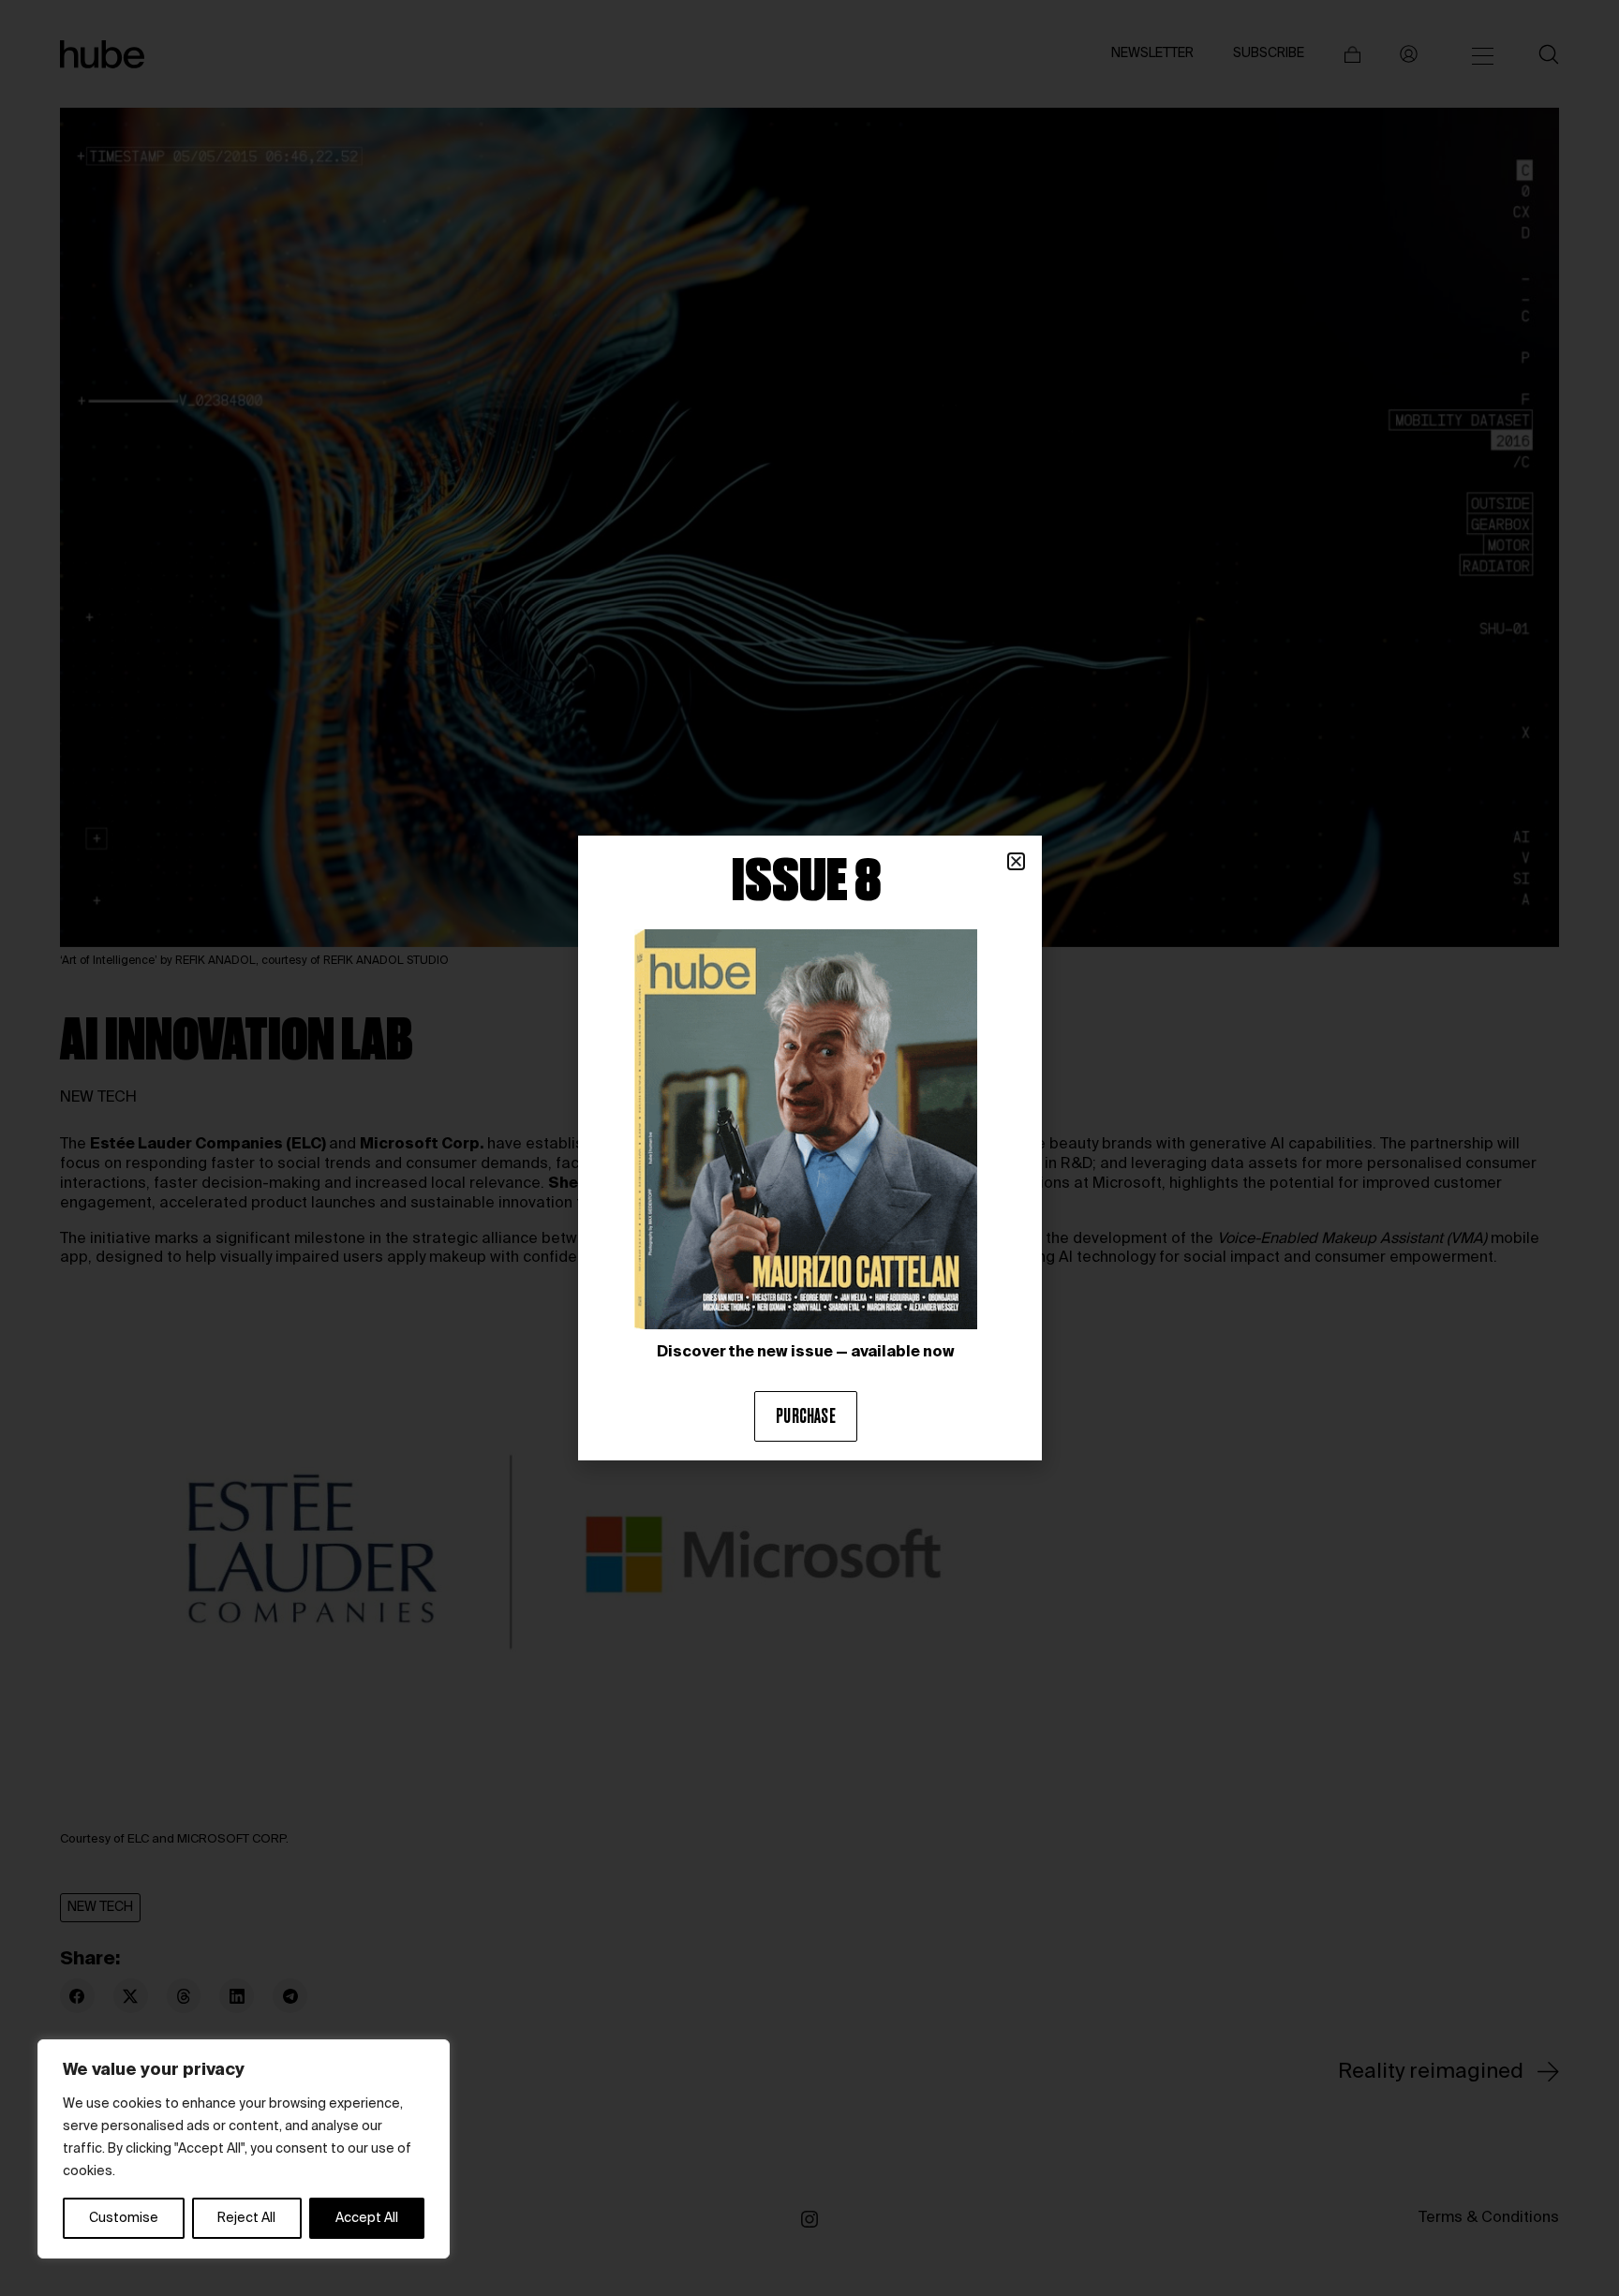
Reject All (246, 2218)
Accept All (367, 2218)
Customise (124, 2218)
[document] (809, 1148)
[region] (244, 2149)
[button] (1016, 861)
